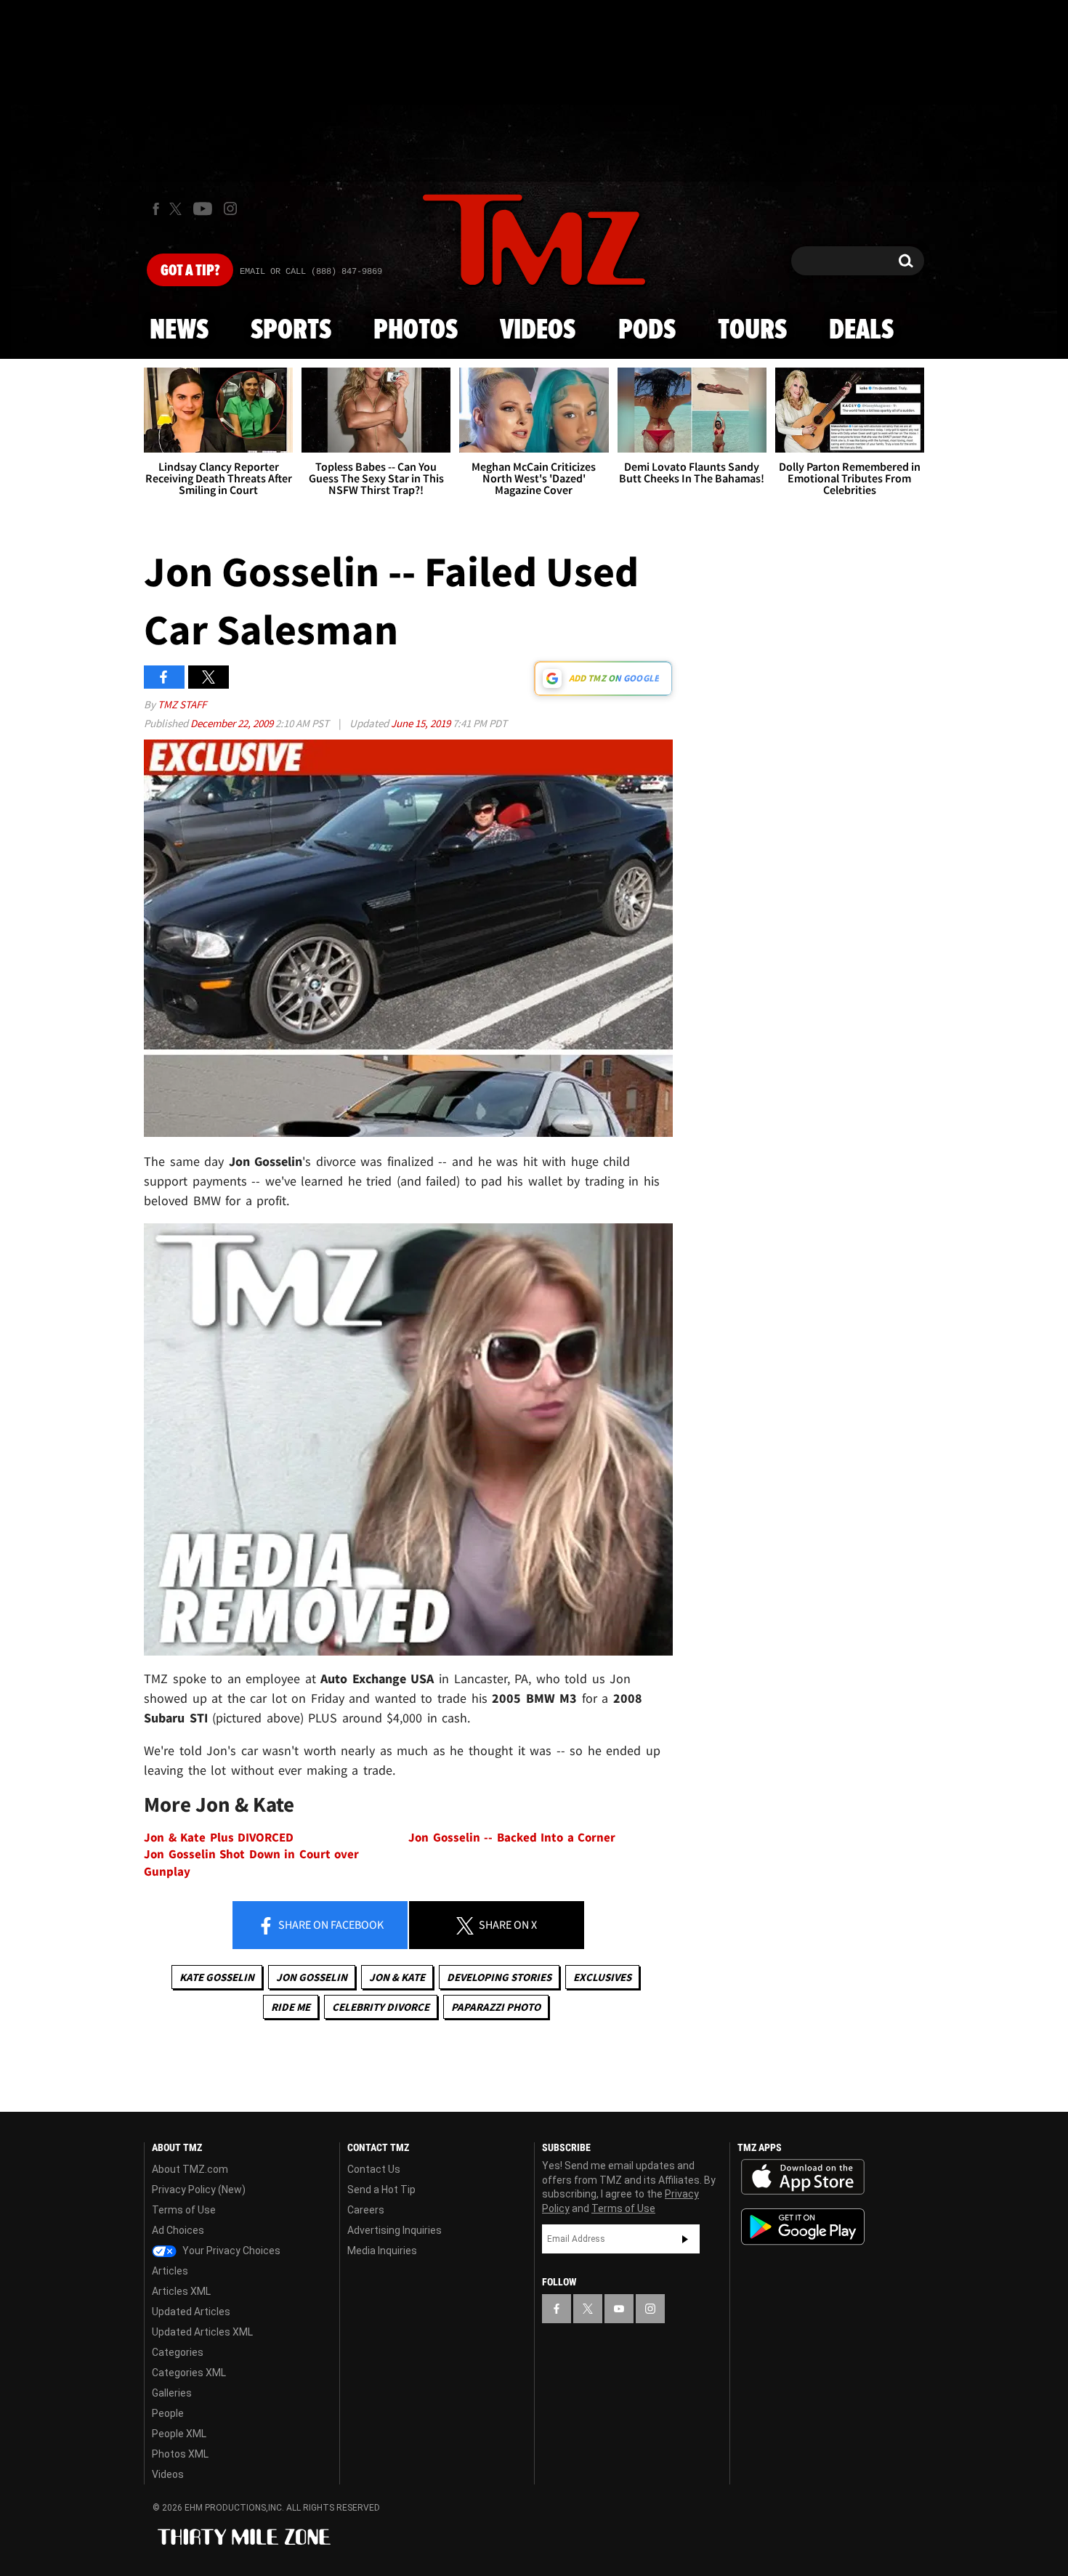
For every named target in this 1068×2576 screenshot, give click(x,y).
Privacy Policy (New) (199, 2190)
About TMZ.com (190, 2169)
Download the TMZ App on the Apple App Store (803, 2177)
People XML (179, 2434)
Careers (366, 2210)
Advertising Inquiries (395, 2230)
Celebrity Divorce (381, 2007)
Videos (538, 331)
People (168, 2413)
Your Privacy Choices (230, 2251)
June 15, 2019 (422, 723)
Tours (752, 331)
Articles (170, 2271)
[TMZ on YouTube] (619, 2309)
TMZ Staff (182, 704)
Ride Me (291, 2007)
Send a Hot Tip (381, 2190)
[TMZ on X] (178, 209)
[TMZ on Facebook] (156, 209)
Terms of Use (184, 2210)
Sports (291, 331)
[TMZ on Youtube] (203, 208)
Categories (178, 2352)
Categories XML (189, 2373)
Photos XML (180, 2454)
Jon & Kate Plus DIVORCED (219, 1838)
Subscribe (685, 2239)
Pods (647, 331)
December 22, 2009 (233, 723)
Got (190, 271)
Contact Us (374, 2169)
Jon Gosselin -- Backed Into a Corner (512, 1838)
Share (330, 1924)
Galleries (172, 2393)
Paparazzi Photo (496, 2007)
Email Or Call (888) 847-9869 (311, 272)
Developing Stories (499, 1977)
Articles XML (181, 2291)
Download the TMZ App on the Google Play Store (803, 2227)
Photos (416, 331)
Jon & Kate (397, 1977)
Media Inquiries (382, 2251)
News (179, 331)
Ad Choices (178, 2230)
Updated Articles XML (202, 2332)
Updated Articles (191, 2312)
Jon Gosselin (312, 1977)
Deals (861, 331)
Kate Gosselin (217, 1977)
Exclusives (602, 1977)
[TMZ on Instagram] (230, 208)
